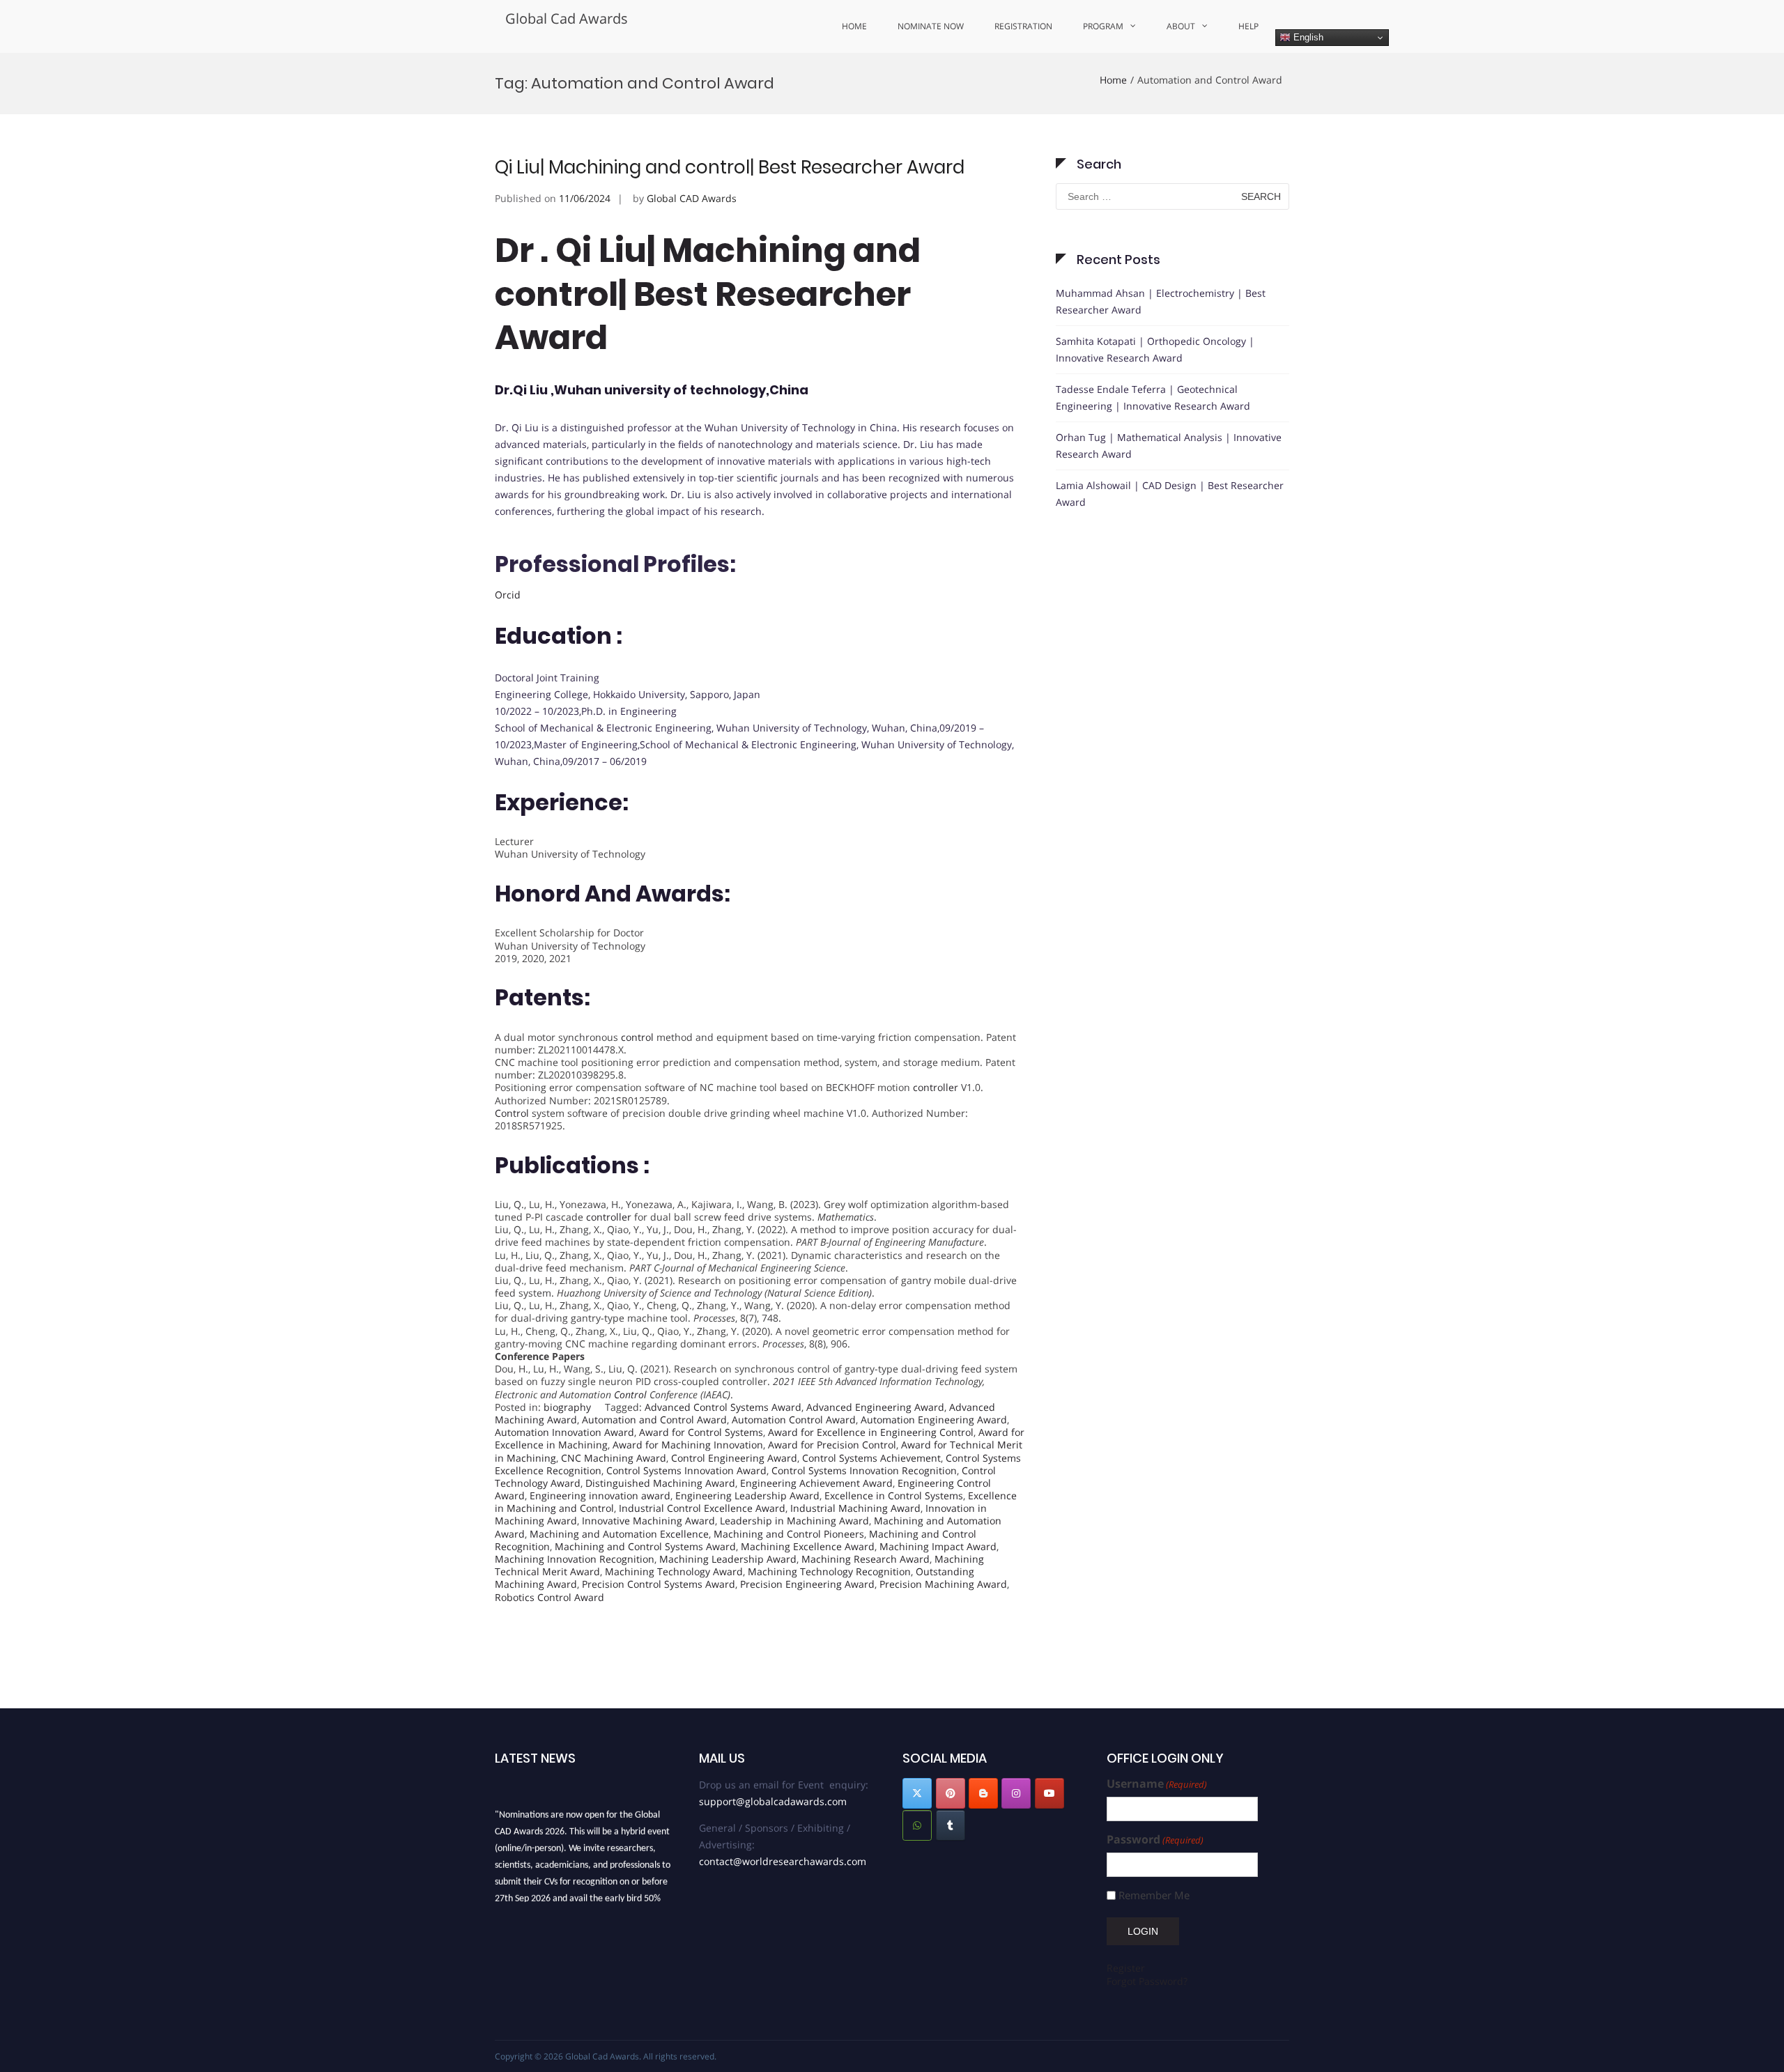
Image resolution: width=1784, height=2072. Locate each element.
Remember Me (1154, 1895)
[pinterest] (951, 1793)
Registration (1023, 26)
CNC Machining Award (614, 1458)
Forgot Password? (1147, 1981)
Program (1103, 26)
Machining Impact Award (938, 1546)
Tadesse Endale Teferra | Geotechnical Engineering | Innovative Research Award (1153, 397)
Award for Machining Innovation (688, 1445)
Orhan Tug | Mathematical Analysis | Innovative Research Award (1169, 446)
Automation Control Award (794, 1420)
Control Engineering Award (734, 1458)
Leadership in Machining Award (794, 1521)
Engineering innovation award (600, 1495)
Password (1155, 1840)
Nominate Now (931, 26)
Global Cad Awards (567, 18)
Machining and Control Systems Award (645, 1546)
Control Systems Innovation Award (686, 1470)
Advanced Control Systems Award (723, 1407)
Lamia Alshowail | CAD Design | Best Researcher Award (1170, 494)
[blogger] (983, 1793)
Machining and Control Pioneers (789, 1534)
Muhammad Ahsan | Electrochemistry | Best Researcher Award (1161, 301)
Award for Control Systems (701, 1432)
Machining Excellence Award (808, 1546)
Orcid (508, 595)
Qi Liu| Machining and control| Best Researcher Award (730, 167)
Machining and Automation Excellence (619, 1534)
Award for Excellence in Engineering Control (871, 1432)
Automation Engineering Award (934, 1420)
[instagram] (1016, 1793)
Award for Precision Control (832, 1445)
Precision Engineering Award (807, 1584)
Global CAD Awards (692, 198)
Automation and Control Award (654, 1420)
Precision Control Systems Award (659, 1584)
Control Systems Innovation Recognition (864, 1470)
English (1307, 37)
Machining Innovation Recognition (575, 1559)
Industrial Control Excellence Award (702, 1508)
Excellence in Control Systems (894, 1495)
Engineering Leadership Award (747, 1495)
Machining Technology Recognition (829, 1571)
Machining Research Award (866, 1559)
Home (854, 26)
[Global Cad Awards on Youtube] (1049, 1793)
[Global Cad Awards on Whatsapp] (917, 1825)
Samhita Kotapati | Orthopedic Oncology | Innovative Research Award (1155, 349)
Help (1248, 26)
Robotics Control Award (549, 1597)
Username (1157, 1784)
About (1181, 26)
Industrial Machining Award (855, 1508)
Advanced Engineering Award (875, 1407)
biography (567, 1407)
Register (1126, 1968)
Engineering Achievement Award (816, 1483)
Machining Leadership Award (728, 1559)
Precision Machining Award (943, 1584)
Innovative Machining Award (648, 1521)
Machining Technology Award (674, 1571)
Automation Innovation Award (564, 1432)
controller (936, 1087)
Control (512, 1113)
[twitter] (917, 1793)
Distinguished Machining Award (660, 1483)
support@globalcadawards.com (773, 1801)
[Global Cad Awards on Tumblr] (951, 1825)
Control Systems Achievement (871, 1458)
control (637, 1037)
